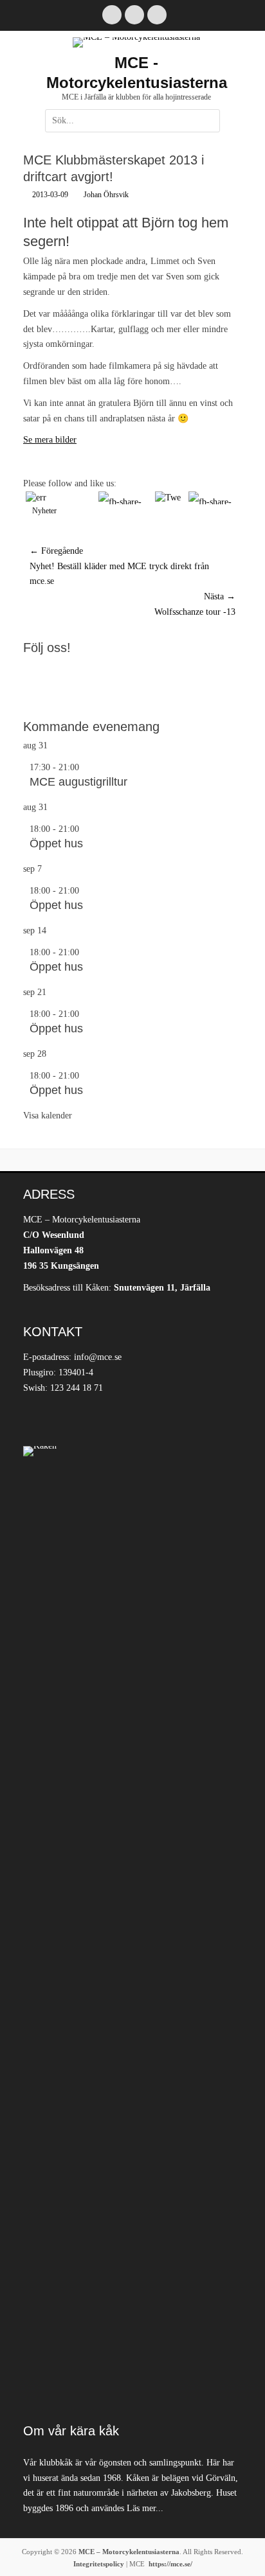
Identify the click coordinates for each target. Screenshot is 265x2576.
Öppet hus (56, 843)
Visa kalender (48, 1116)
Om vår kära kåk (71, 2431)
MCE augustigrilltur (78, 782)
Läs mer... (145, 2508)
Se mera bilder (50, 440)
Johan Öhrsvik (106, 195)
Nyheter (44, 511)
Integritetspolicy (99, 2564)
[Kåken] (132, 1928)
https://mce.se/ (170, 2564)
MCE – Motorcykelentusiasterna (129, 2552)
